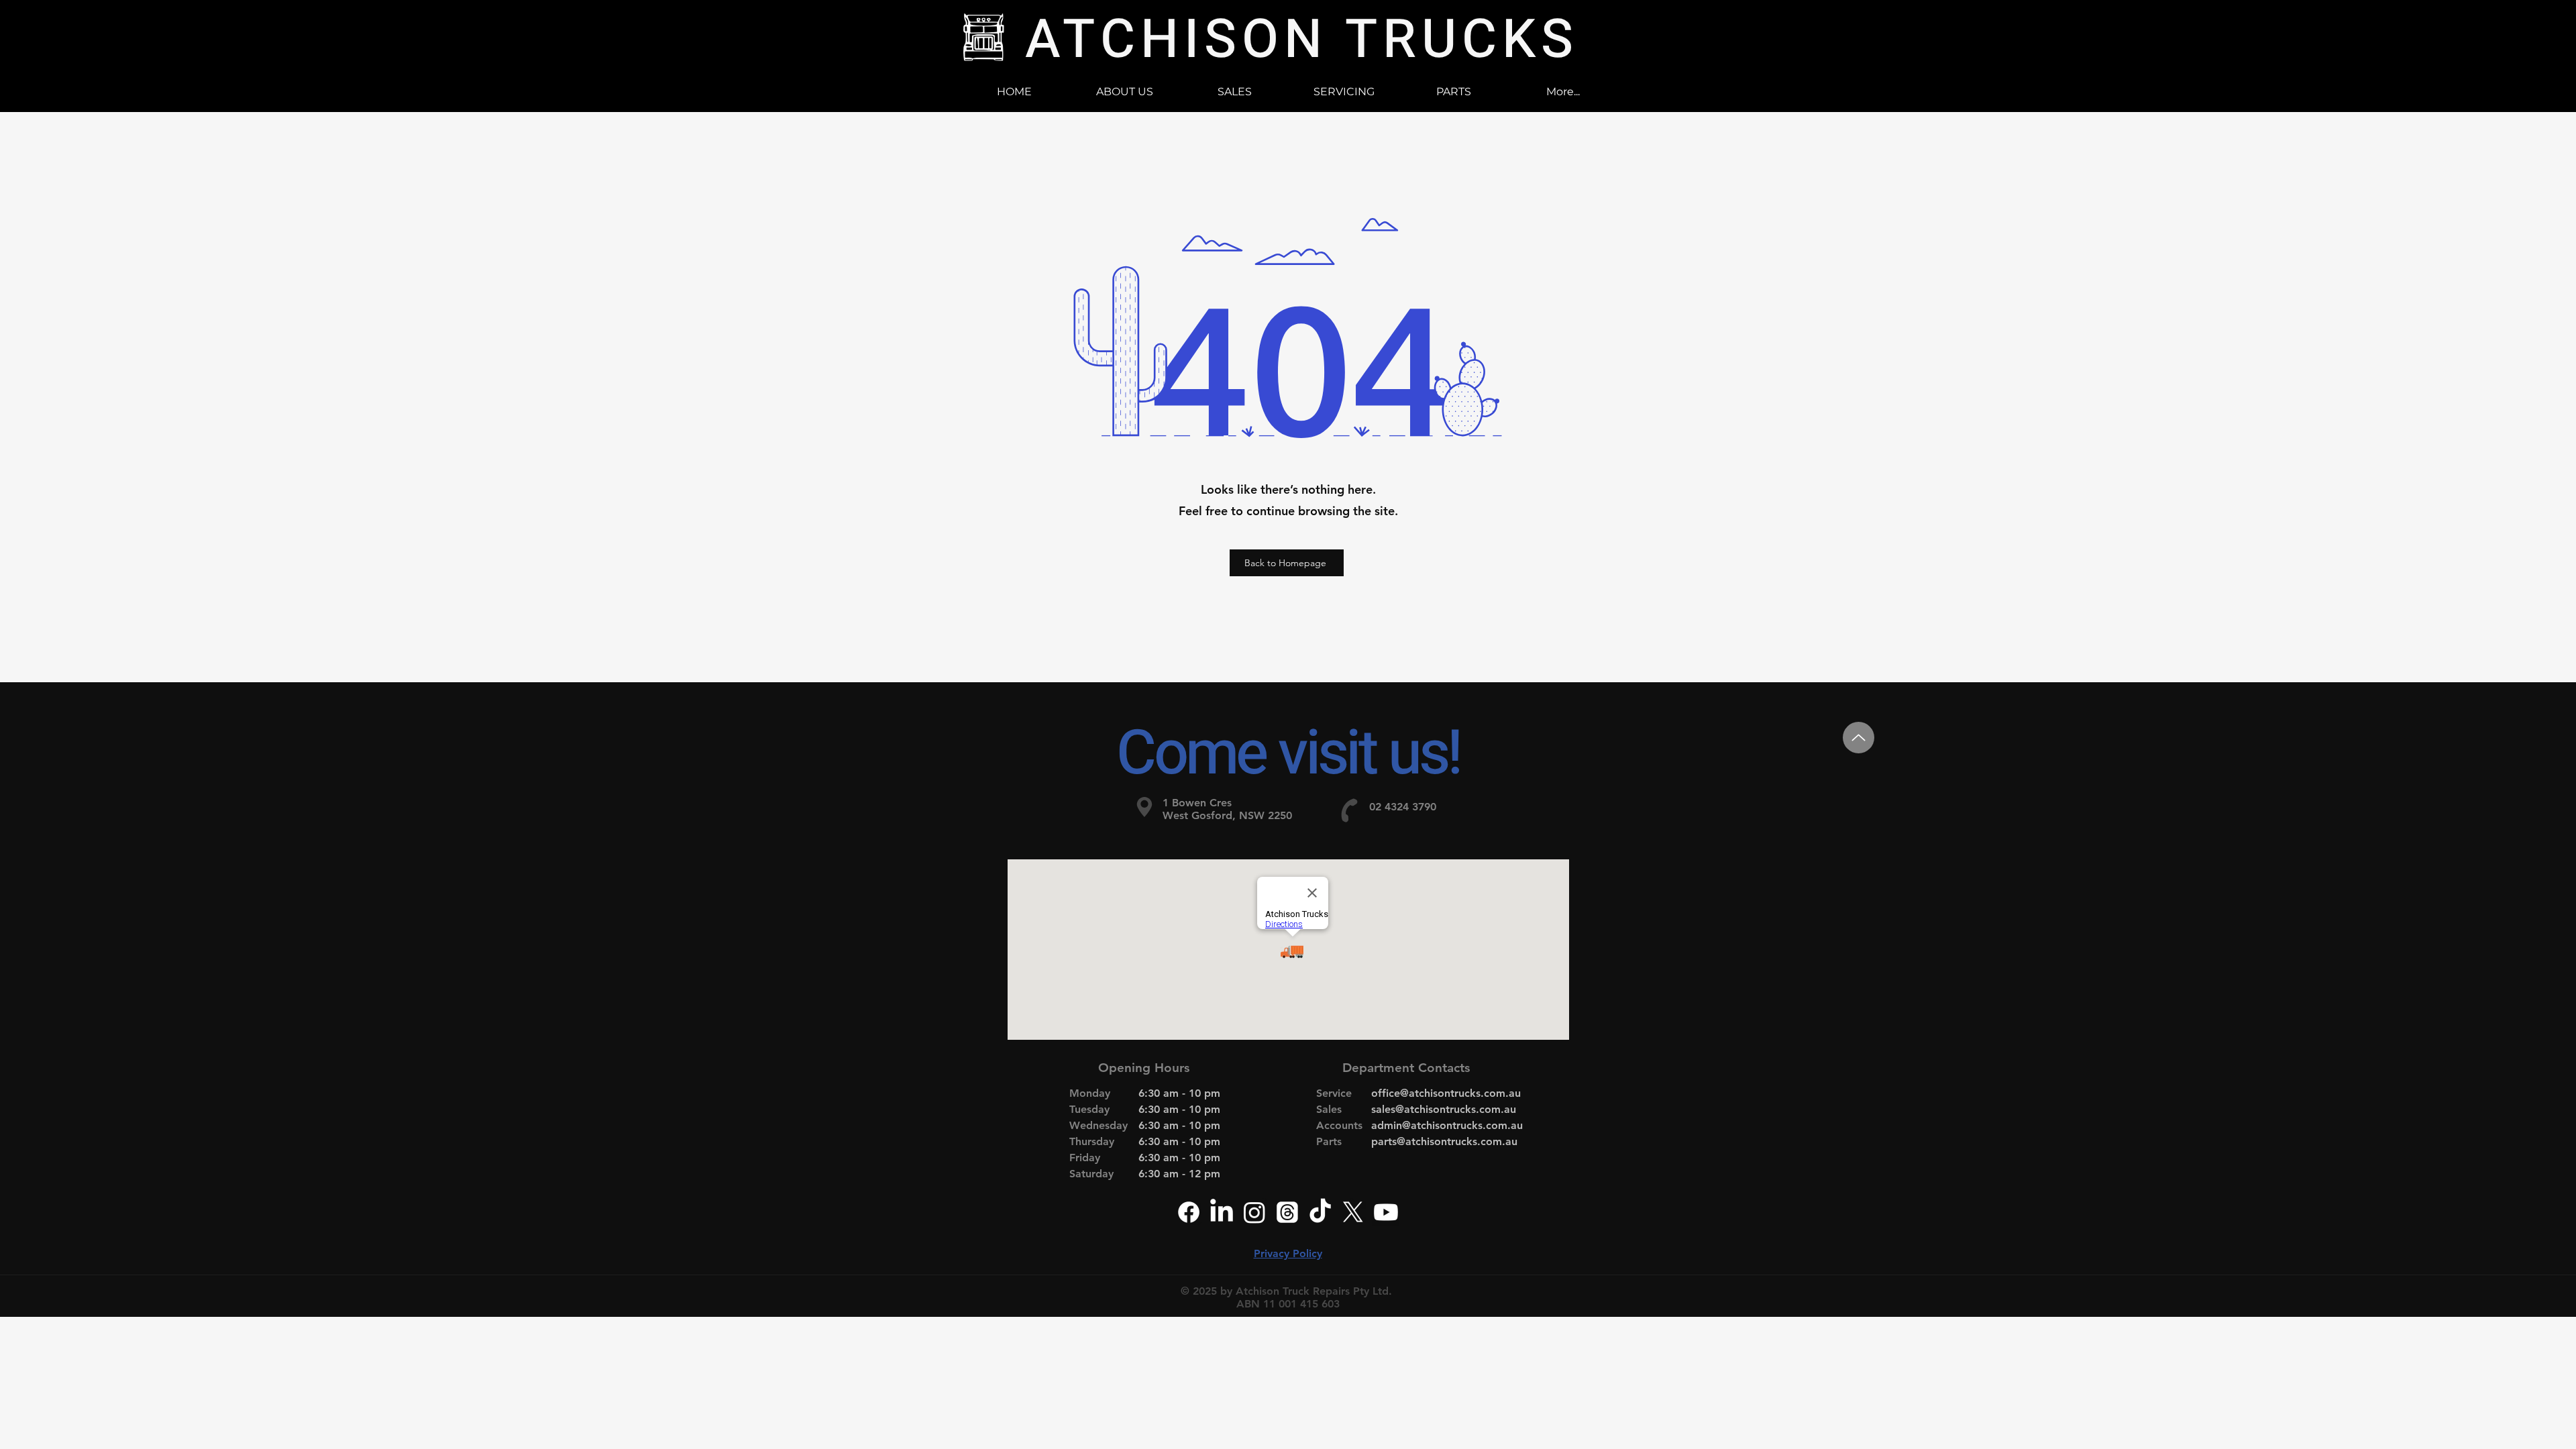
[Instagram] (1254, 1212)
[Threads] (1287, 1212)
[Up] (1859, 738)
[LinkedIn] (1222, 1212)
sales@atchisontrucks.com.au (1444, 1109)
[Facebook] (1189, 1212)
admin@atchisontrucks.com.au (1447, 1125)
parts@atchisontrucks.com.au (1444, 1141)
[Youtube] (1386, 1212)
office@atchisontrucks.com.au (1446, 1093)
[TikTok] (1320, 1212)
